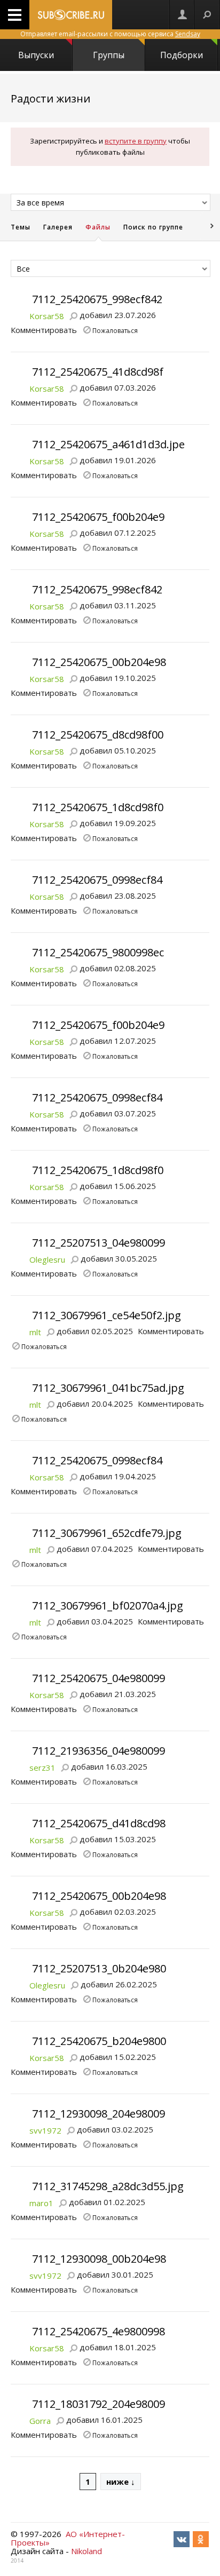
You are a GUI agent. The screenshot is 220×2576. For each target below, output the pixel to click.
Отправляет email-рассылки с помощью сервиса (110, 34)
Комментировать (44, 330)
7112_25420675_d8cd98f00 (98, 735)
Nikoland (87, 2551)
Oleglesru (47, 1259)
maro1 (41, 2203)
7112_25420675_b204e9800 (99, 2041)
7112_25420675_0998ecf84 (97, 880)
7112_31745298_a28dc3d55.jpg (108, 2186)
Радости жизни (50, 98)
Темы (21, 227)
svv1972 (45, 2130)
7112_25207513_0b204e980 (99, 1968)
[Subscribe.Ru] (71, 15)
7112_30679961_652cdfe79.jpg (107, 1533)
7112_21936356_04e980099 (99, 1751)
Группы (109, 55)
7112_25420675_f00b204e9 (98, 517)
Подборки (182, 55)
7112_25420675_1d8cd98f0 (98, 807)
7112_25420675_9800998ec (98, 952)
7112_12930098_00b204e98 (99, 2259)
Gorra (40, 2421)
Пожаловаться (115, 330)
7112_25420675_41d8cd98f (98, 372)
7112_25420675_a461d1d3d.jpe (108, 444)
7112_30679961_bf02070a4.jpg (108, 1606)
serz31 (42, 1767)
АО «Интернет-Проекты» (68, 2538)
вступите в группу (136, 141)
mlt (35, 1332)
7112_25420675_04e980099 (99, 1678)
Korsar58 (47, 316)
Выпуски (36, 55)
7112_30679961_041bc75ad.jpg (108, 1388)
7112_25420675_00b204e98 (99, 662)
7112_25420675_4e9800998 (99, 2331)
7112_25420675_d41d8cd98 (99, 1823)
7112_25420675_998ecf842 (97, 299)
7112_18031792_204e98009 (99, 2404)
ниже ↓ (121, 2482)
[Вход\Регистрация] (182, 15)
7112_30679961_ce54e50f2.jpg (107, 1315)
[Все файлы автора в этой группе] (73, 315)
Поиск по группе (153, 227)
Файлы (98, 227)
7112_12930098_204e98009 (99, 2114)
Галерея (58, 227)
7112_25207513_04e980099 (99, 1243)
